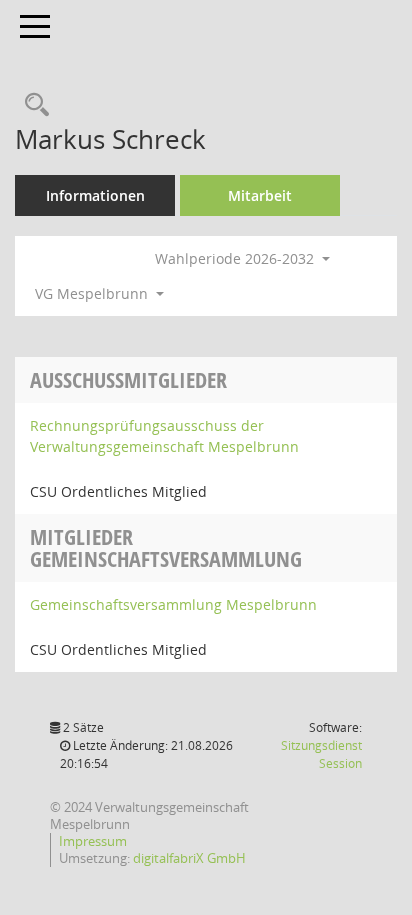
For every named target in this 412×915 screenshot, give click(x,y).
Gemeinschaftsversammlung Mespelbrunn (173, 604)
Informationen (95, 195)
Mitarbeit (260, 195)
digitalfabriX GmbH (189, 858)
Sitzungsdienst (321, 754)
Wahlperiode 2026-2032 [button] (236, 258)
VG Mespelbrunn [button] (93, 293)
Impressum (93, 841)
